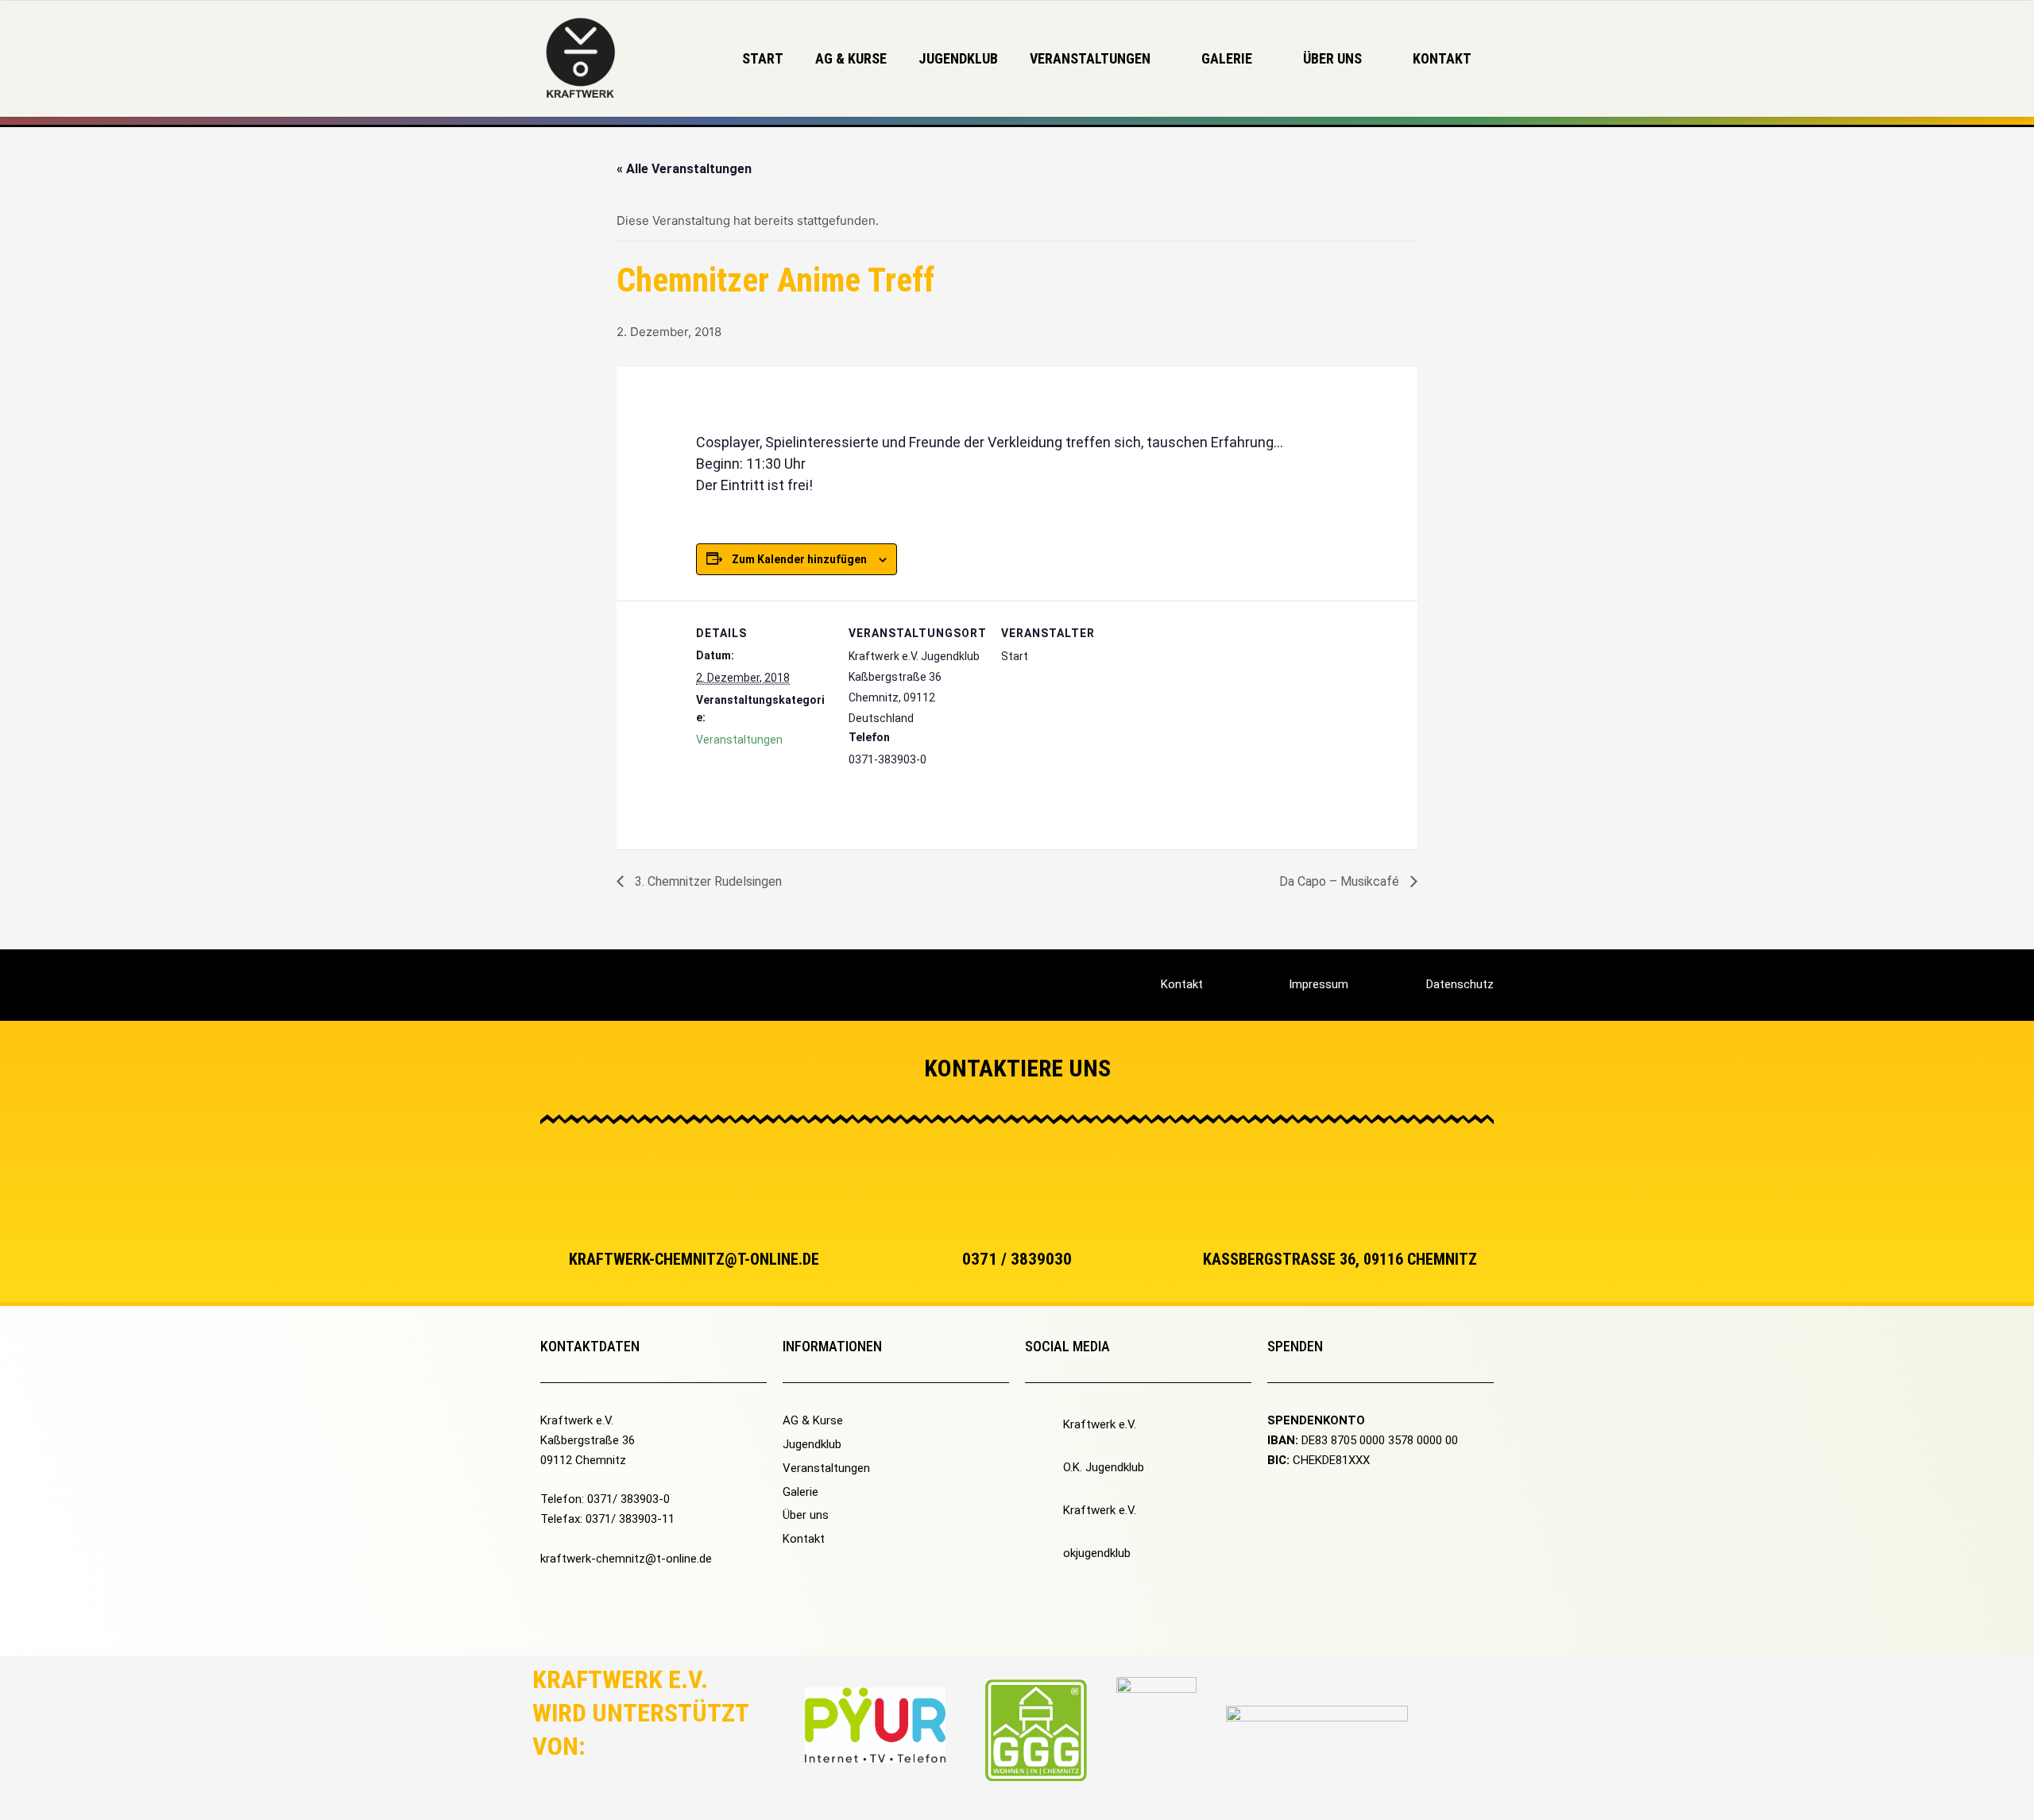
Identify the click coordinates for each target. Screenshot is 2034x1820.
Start (763, 58)
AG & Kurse (851, 58)
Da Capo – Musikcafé (1341, 881)
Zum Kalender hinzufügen (799, 559)
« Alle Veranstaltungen (684, 169)
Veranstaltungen (739, 740)
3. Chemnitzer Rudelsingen (707, 881)
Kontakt (1442, 58)
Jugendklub (958, 58)
